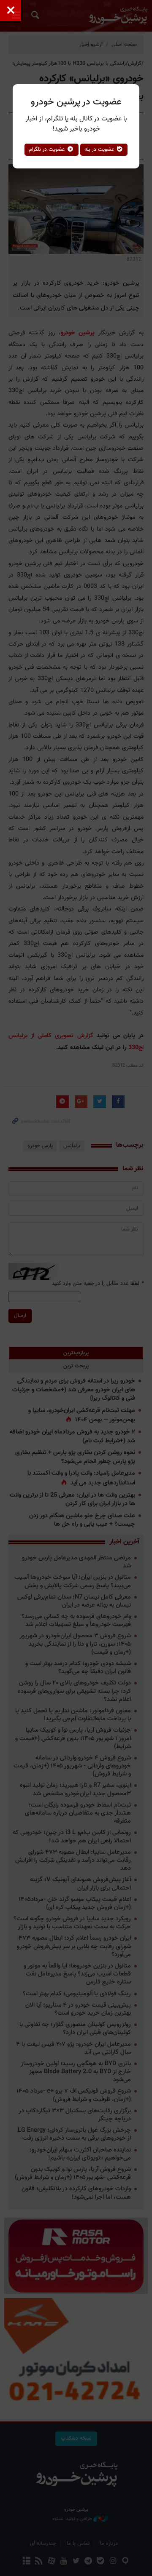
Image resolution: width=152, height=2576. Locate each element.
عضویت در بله (100, 149)
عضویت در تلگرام (48, 149)
